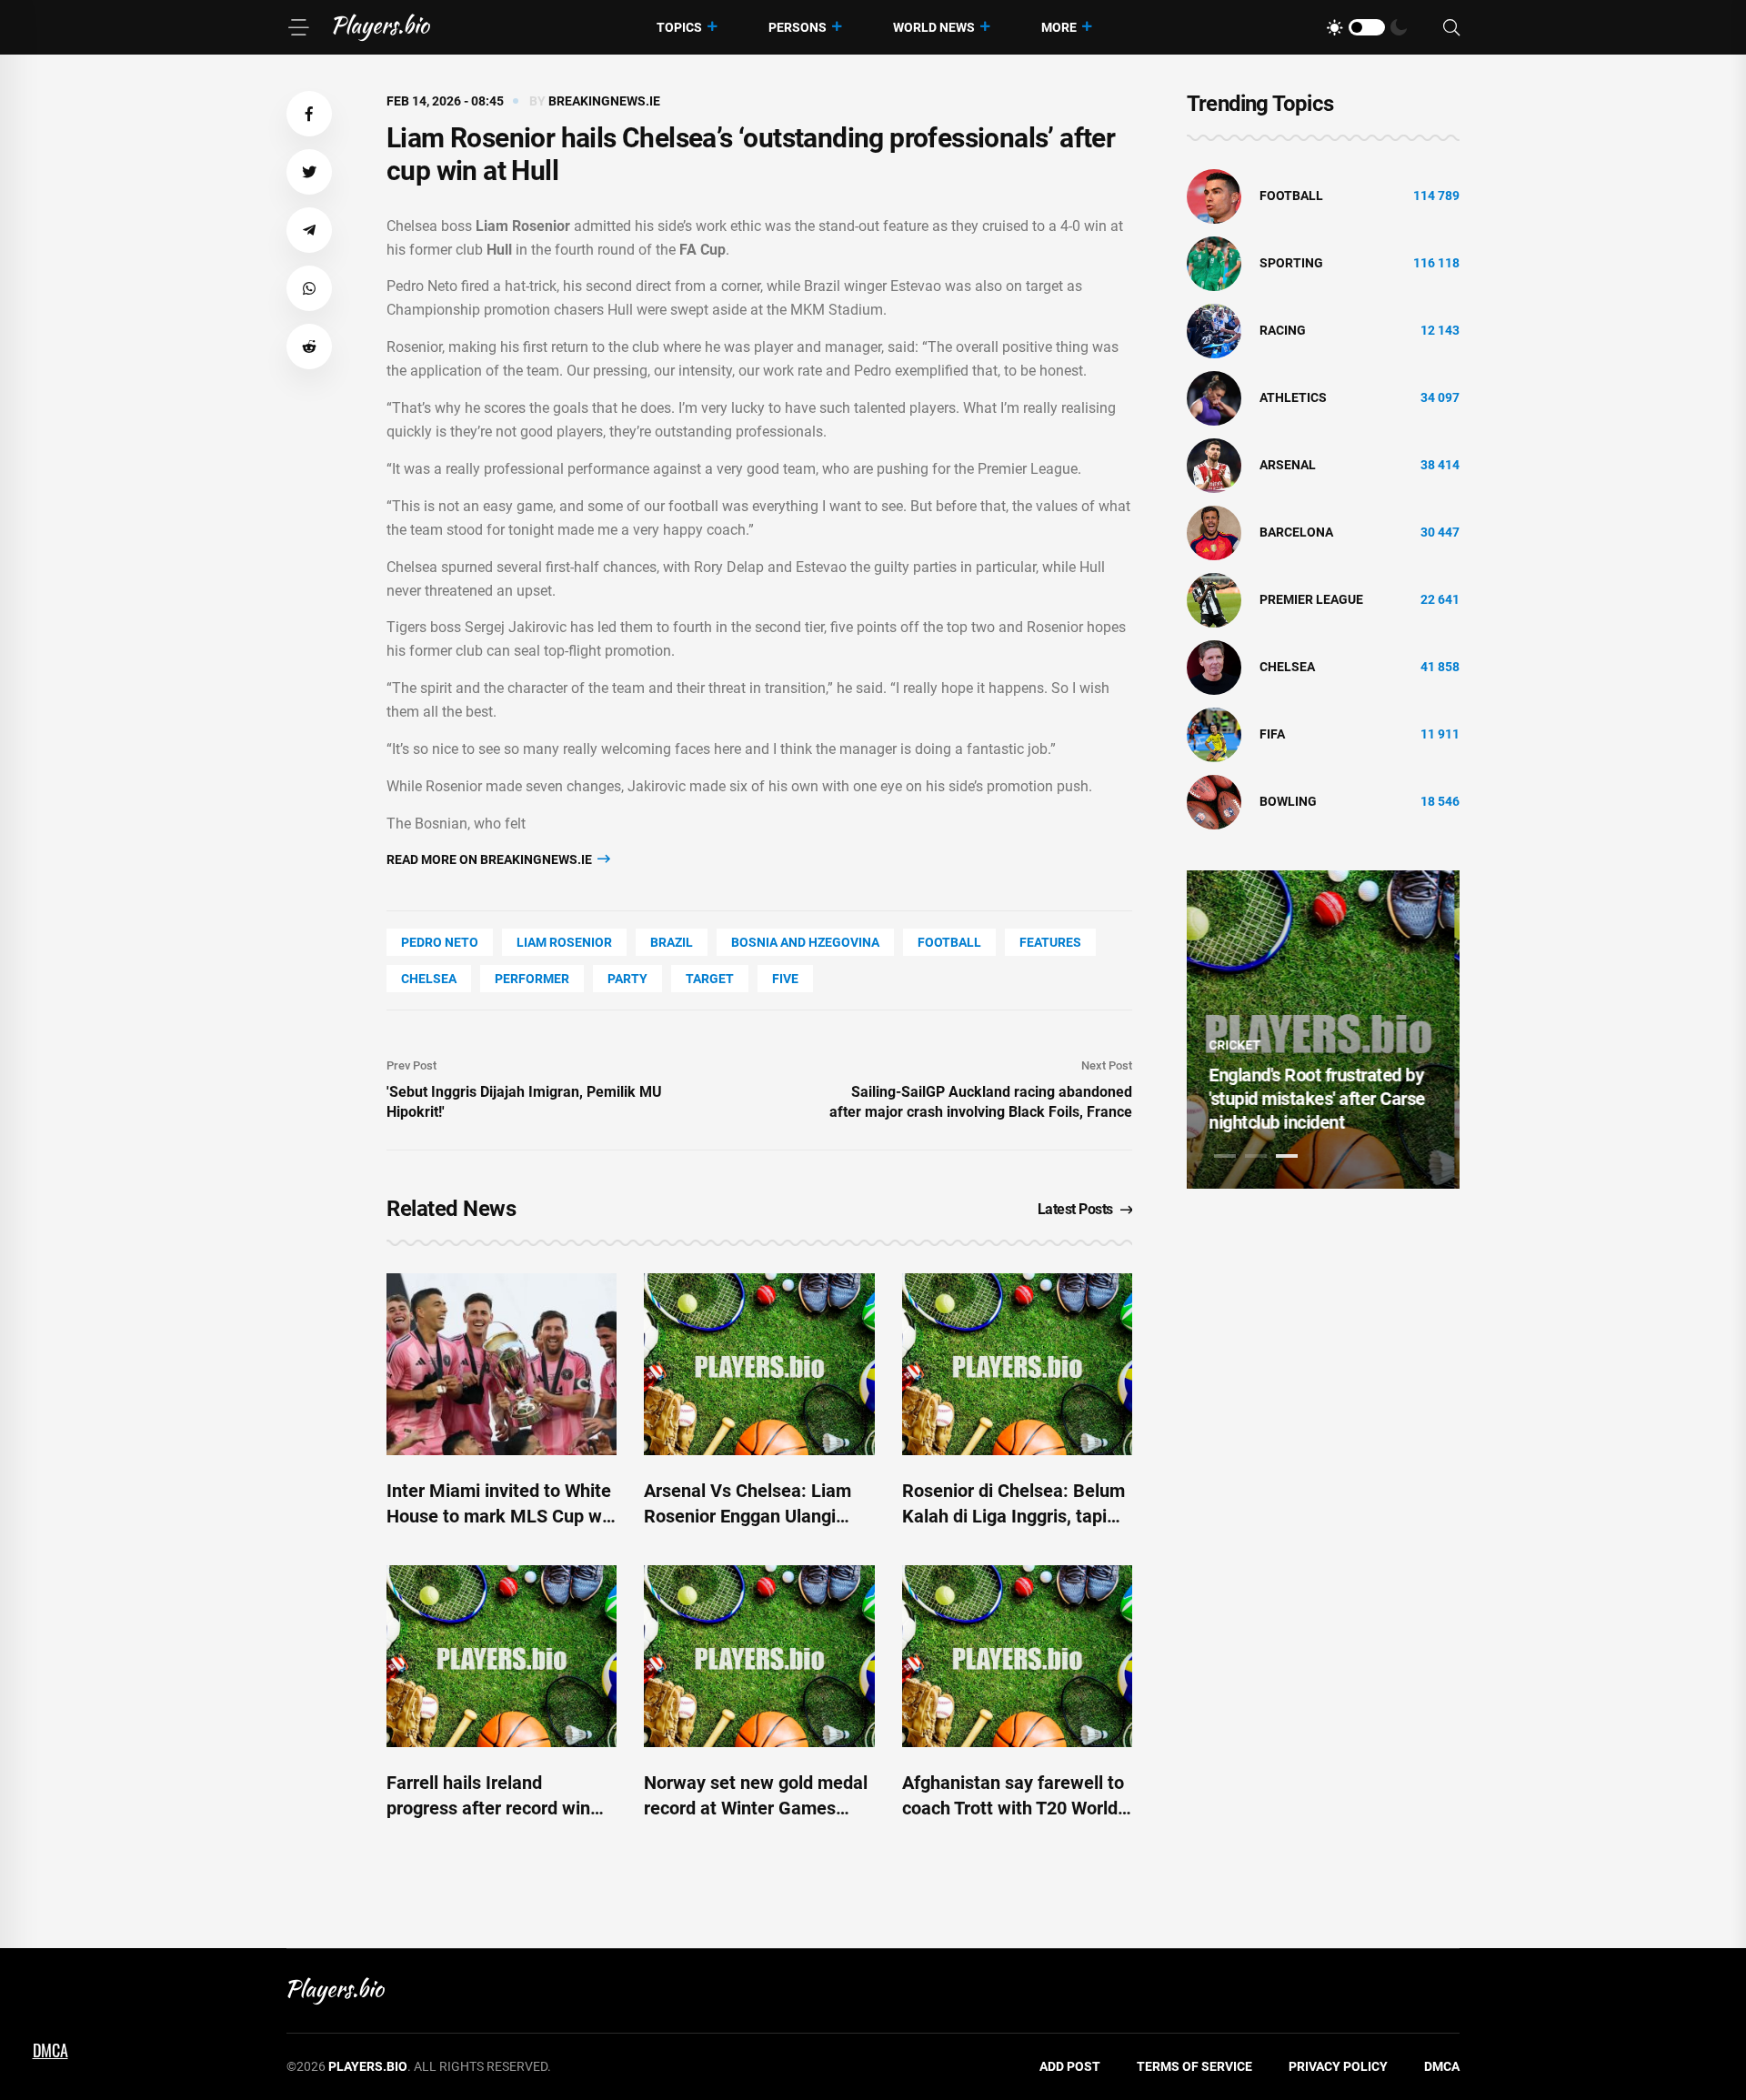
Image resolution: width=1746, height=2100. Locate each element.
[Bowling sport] (1214, 801)
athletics (1293, 397)
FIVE (785, 979)
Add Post (1070, 2066)
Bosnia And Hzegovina (805, 942)
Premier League (1311, 599)
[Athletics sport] (1214, 397)
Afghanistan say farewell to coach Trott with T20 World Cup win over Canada (1013, 1808)
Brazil (672, 942)
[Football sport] (1214, 196)
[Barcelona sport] (1214, 532)
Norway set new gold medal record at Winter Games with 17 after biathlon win (756, 1808)
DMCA (1442, 2066)
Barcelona (1296, 532)
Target (710, 979)
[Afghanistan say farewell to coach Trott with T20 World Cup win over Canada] (1017, 1656)
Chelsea (429, 979)
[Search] (1451, 28)
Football (949, 942)
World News (934, 27)
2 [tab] (1256, 1156)
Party (627, 979)
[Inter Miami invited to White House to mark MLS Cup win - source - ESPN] (502, 1364)
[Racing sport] (1214, 330)
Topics (679, 27)
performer (532, 979)
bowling (1288, 801)
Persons (798, 27)
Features (1050, 942)
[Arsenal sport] (1214, 465)
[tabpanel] (1323, 1030)
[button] (309, 114)
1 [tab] (1225, 1156)
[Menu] (298, 27)
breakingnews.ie (604, 101)
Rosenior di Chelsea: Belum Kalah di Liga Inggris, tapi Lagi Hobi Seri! (1013, 1516)
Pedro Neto (440, 942)
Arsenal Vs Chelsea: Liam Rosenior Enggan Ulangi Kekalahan (748, 1516)
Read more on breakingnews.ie (491, 859)
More (1059, 27)
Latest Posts (1075, 1209)
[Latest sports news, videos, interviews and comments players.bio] (381, 27)
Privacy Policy (1338, 2066)
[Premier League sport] (1214, 599)
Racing (1283, 330)
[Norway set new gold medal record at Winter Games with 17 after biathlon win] (759, 1656)
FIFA (1272, 734)
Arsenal (1288, 465)
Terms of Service (1194, 2066)
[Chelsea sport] (1214, 667)
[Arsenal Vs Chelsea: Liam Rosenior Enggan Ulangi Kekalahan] (759, 1364)
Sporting (1291, 263)
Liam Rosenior (564, 942)
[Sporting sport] (1214, 263)
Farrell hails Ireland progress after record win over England (488, 1808)
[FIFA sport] (1214, 734)
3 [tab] (1287, 1156)
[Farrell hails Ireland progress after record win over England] (502, 1656)
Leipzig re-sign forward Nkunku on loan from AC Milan (1308, 1099)
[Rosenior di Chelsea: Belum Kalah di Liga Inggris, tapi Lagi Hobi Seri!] (1017, 1364)
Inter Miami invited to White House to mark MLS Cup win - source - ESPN (502, 1516)
